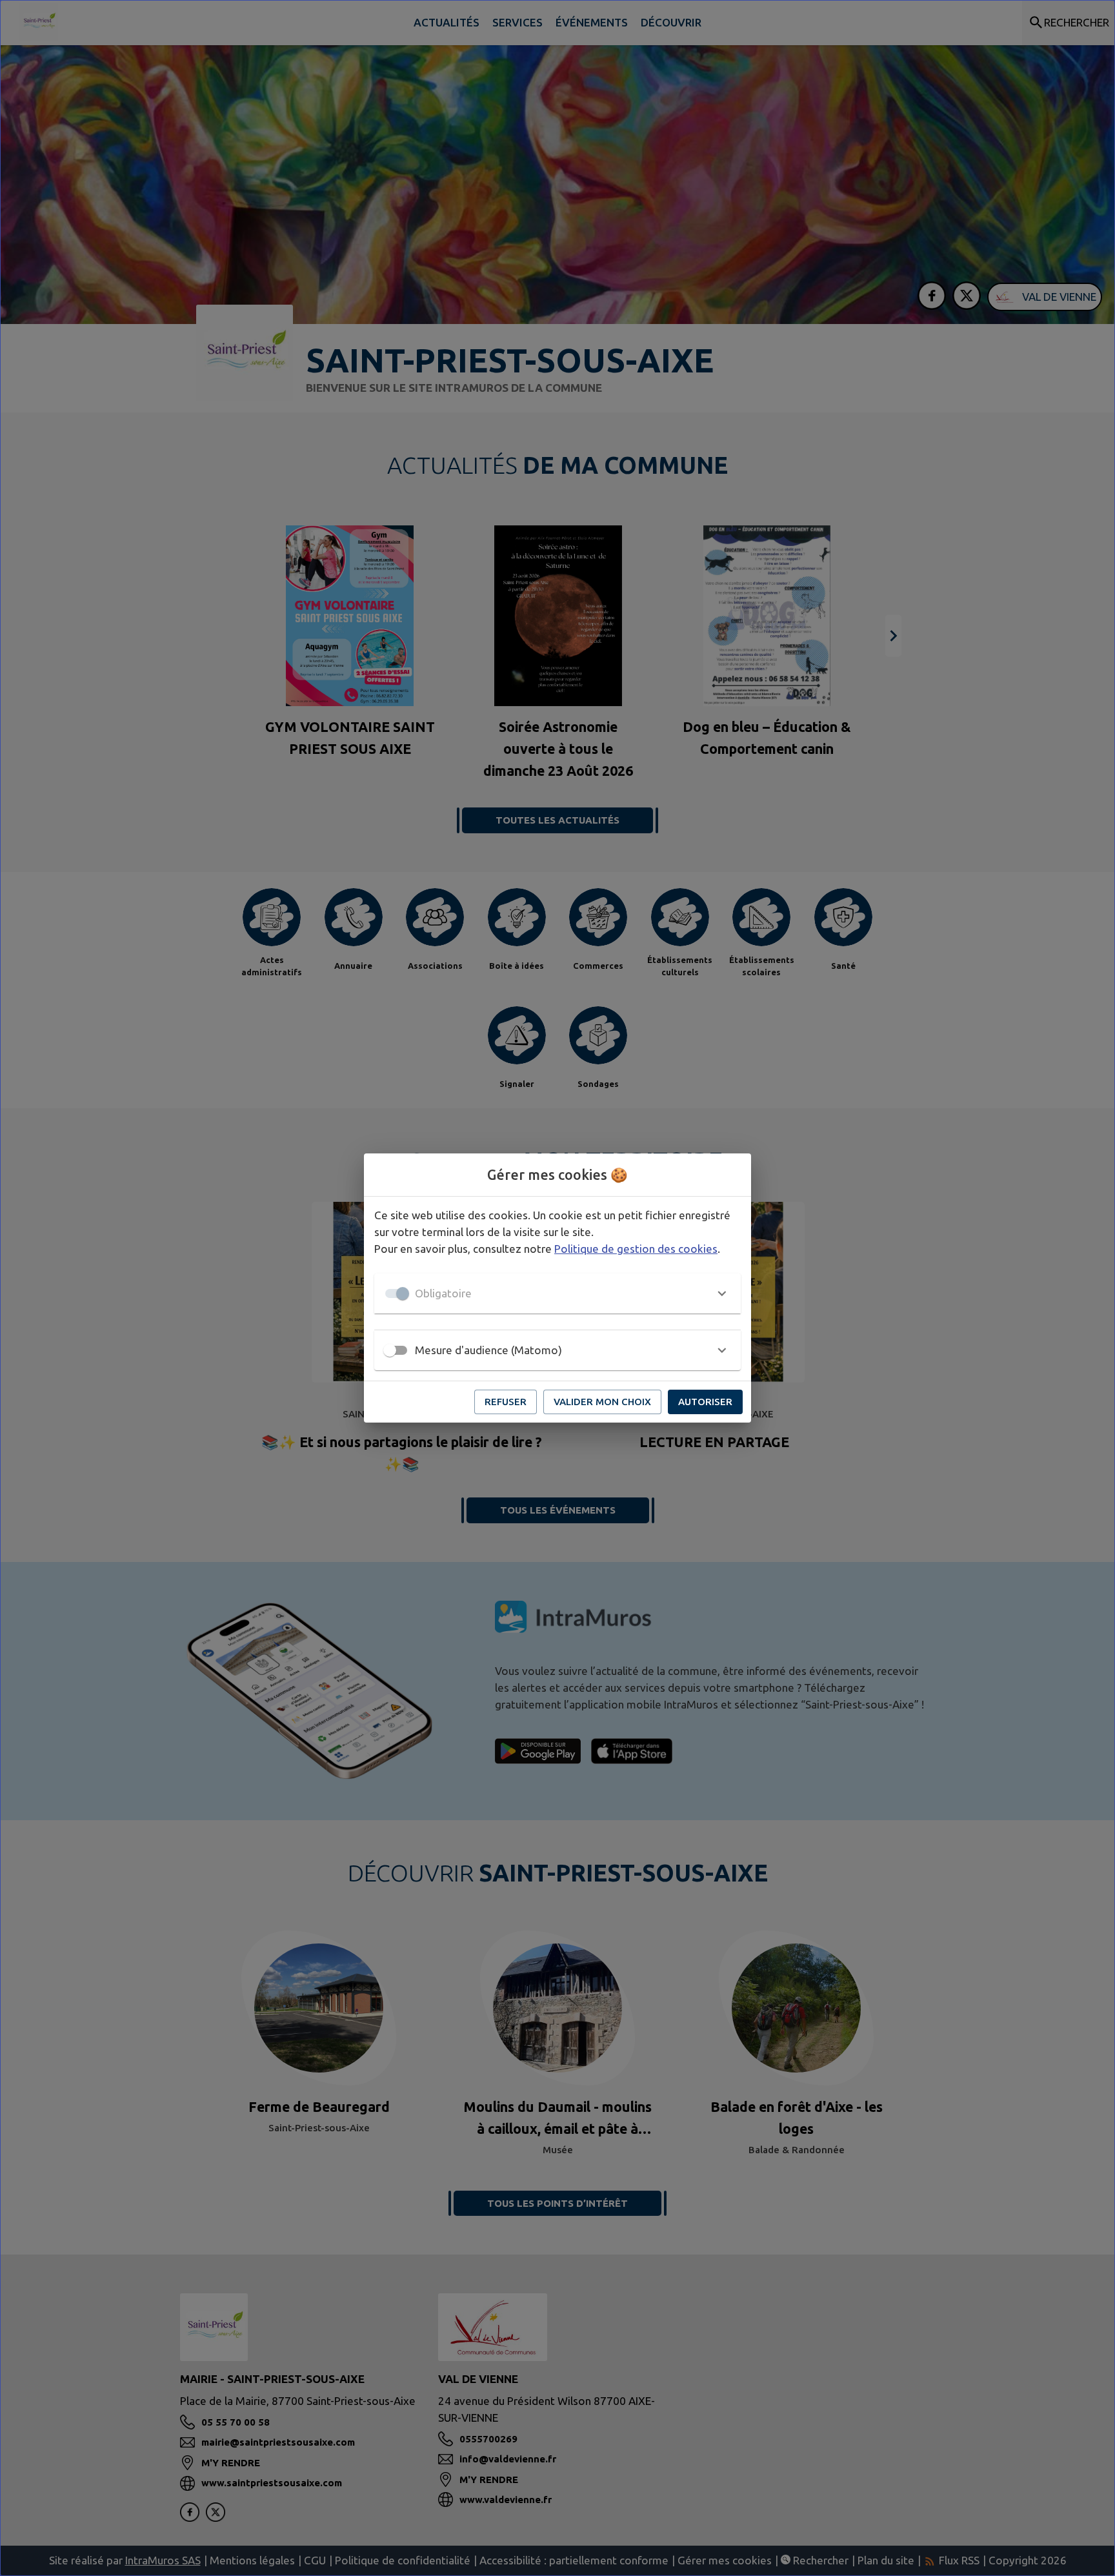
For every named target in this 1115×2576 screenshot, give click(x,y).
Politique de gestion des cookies (636, 1249)
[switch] (390, 1350)
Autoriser (705, 1402)
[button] (557, 1293)
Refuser (506, 1402)
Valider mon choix (602, 1402)
